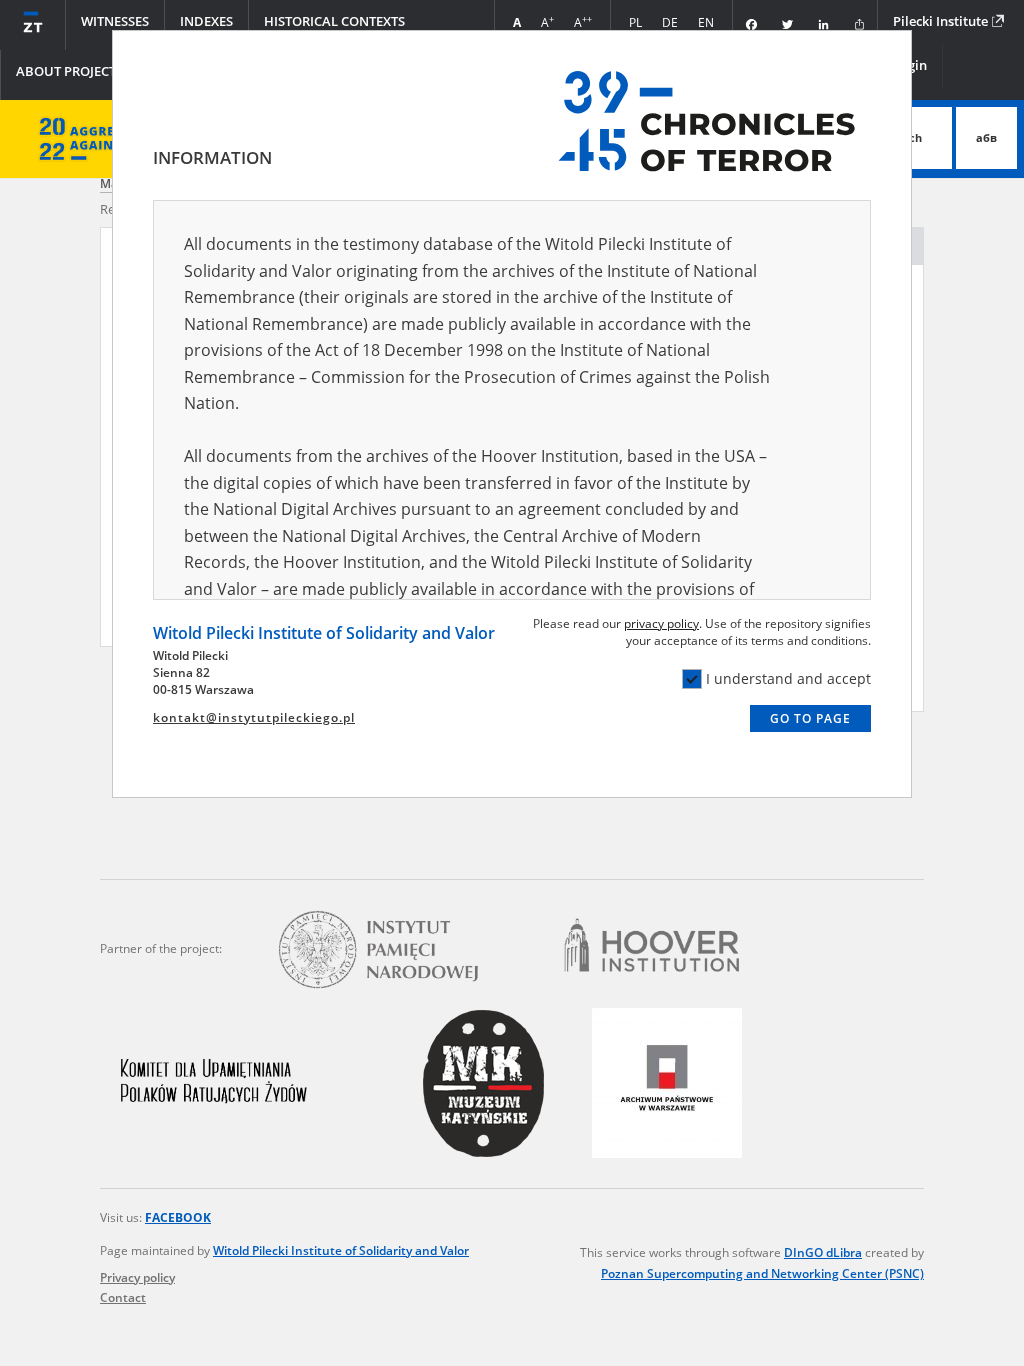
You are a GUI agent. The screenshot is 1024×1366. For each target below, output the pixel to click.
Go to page (810, 718)
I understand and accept (788, 678)
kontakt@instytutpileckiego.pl (254, 717)
